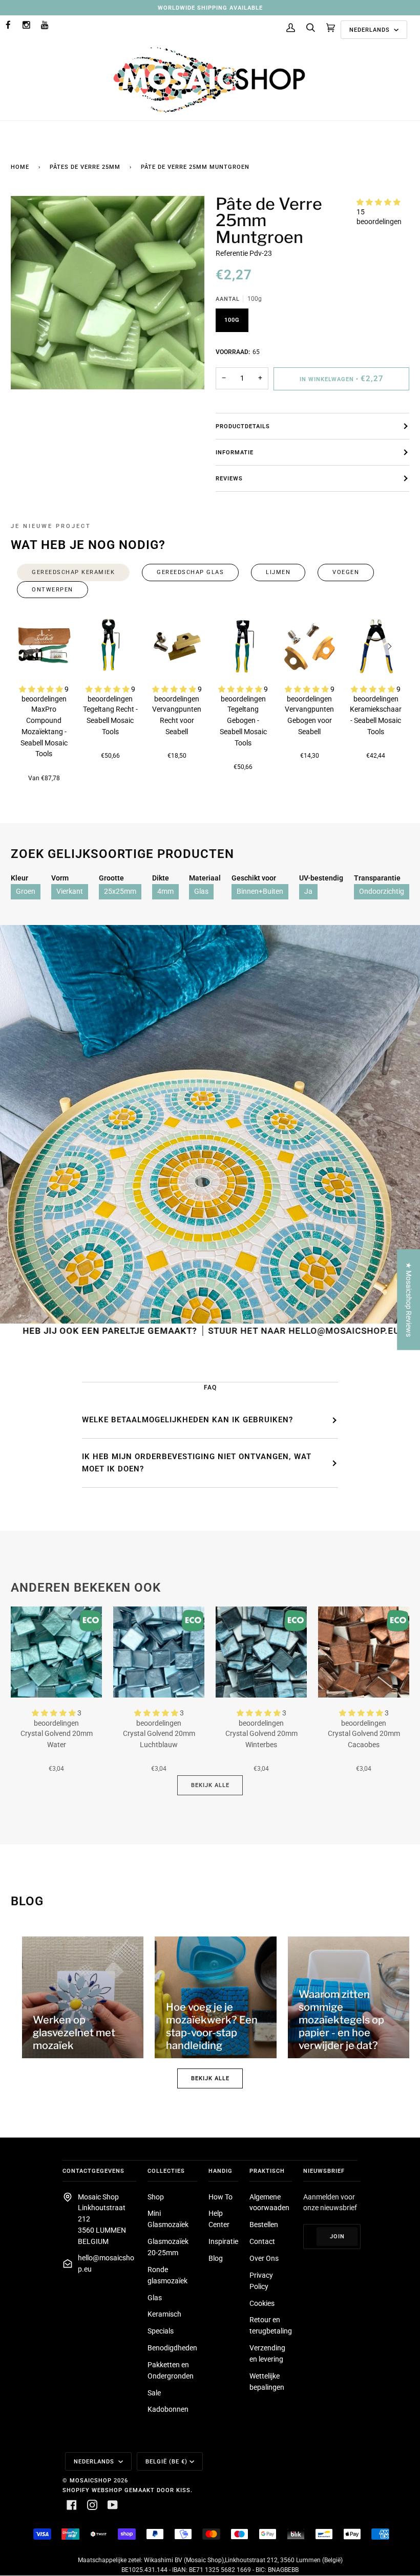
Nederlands (371, 30)
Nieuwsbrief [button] (324, 2171)
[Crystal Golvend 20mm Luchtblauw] (159, 1652)
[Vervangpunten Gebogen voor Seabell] (309, 646)
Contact (262, 2241)
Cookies (262, 2303)
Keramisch (164, 2314)
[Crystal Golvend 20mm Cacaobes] (364, 1652)
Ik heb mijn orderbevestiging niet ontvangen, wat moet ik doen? (197, 1463)
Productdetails (243, 426)
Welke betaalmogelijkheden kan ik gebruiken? (187, 1420)
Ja (308, 891)
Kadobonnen (168, 2409)
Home (20, 167)
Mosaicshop (91, 2480)
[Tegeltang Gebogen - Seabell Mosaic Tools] (243, 646)
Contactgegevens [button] (93, 2171)
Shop (156, 2197)
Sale (154, 2393)
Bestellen (264, 2225)
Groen (26, 891)
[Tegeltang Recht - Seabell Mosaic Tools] (111, 646)
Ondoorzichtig (382, 891)
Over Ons (264, 2258)
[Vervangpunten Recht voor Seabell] (177, 646)
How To (220, 2197)
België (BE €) (166, 2461)
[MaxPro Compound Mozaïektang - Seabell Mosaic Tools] (44, 646)
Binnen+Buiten (260, 891)
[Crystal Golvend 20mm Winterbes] (261, 1652)
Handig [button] (220, 2171)
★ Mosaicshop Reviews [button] (409, 1300)
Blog (216, 2258)
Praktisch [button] (267, 2171)
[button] (379, 202)
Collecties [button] (166, 2171)
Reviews (229, 478)
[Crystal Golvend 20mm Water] (56, 1652)
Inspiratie (223, 2241)
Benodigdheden (172, 2348)
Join (337, 2236)
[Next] (389, 646)
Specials (161, 2331)
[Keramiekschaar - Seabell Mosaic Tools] (376, 646)
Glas (201, 891)
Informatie (235, 452)
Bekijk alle (210, 1785)
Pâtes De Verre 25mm (85, 167)
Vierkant (70, 891)
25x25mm (120, 891)
